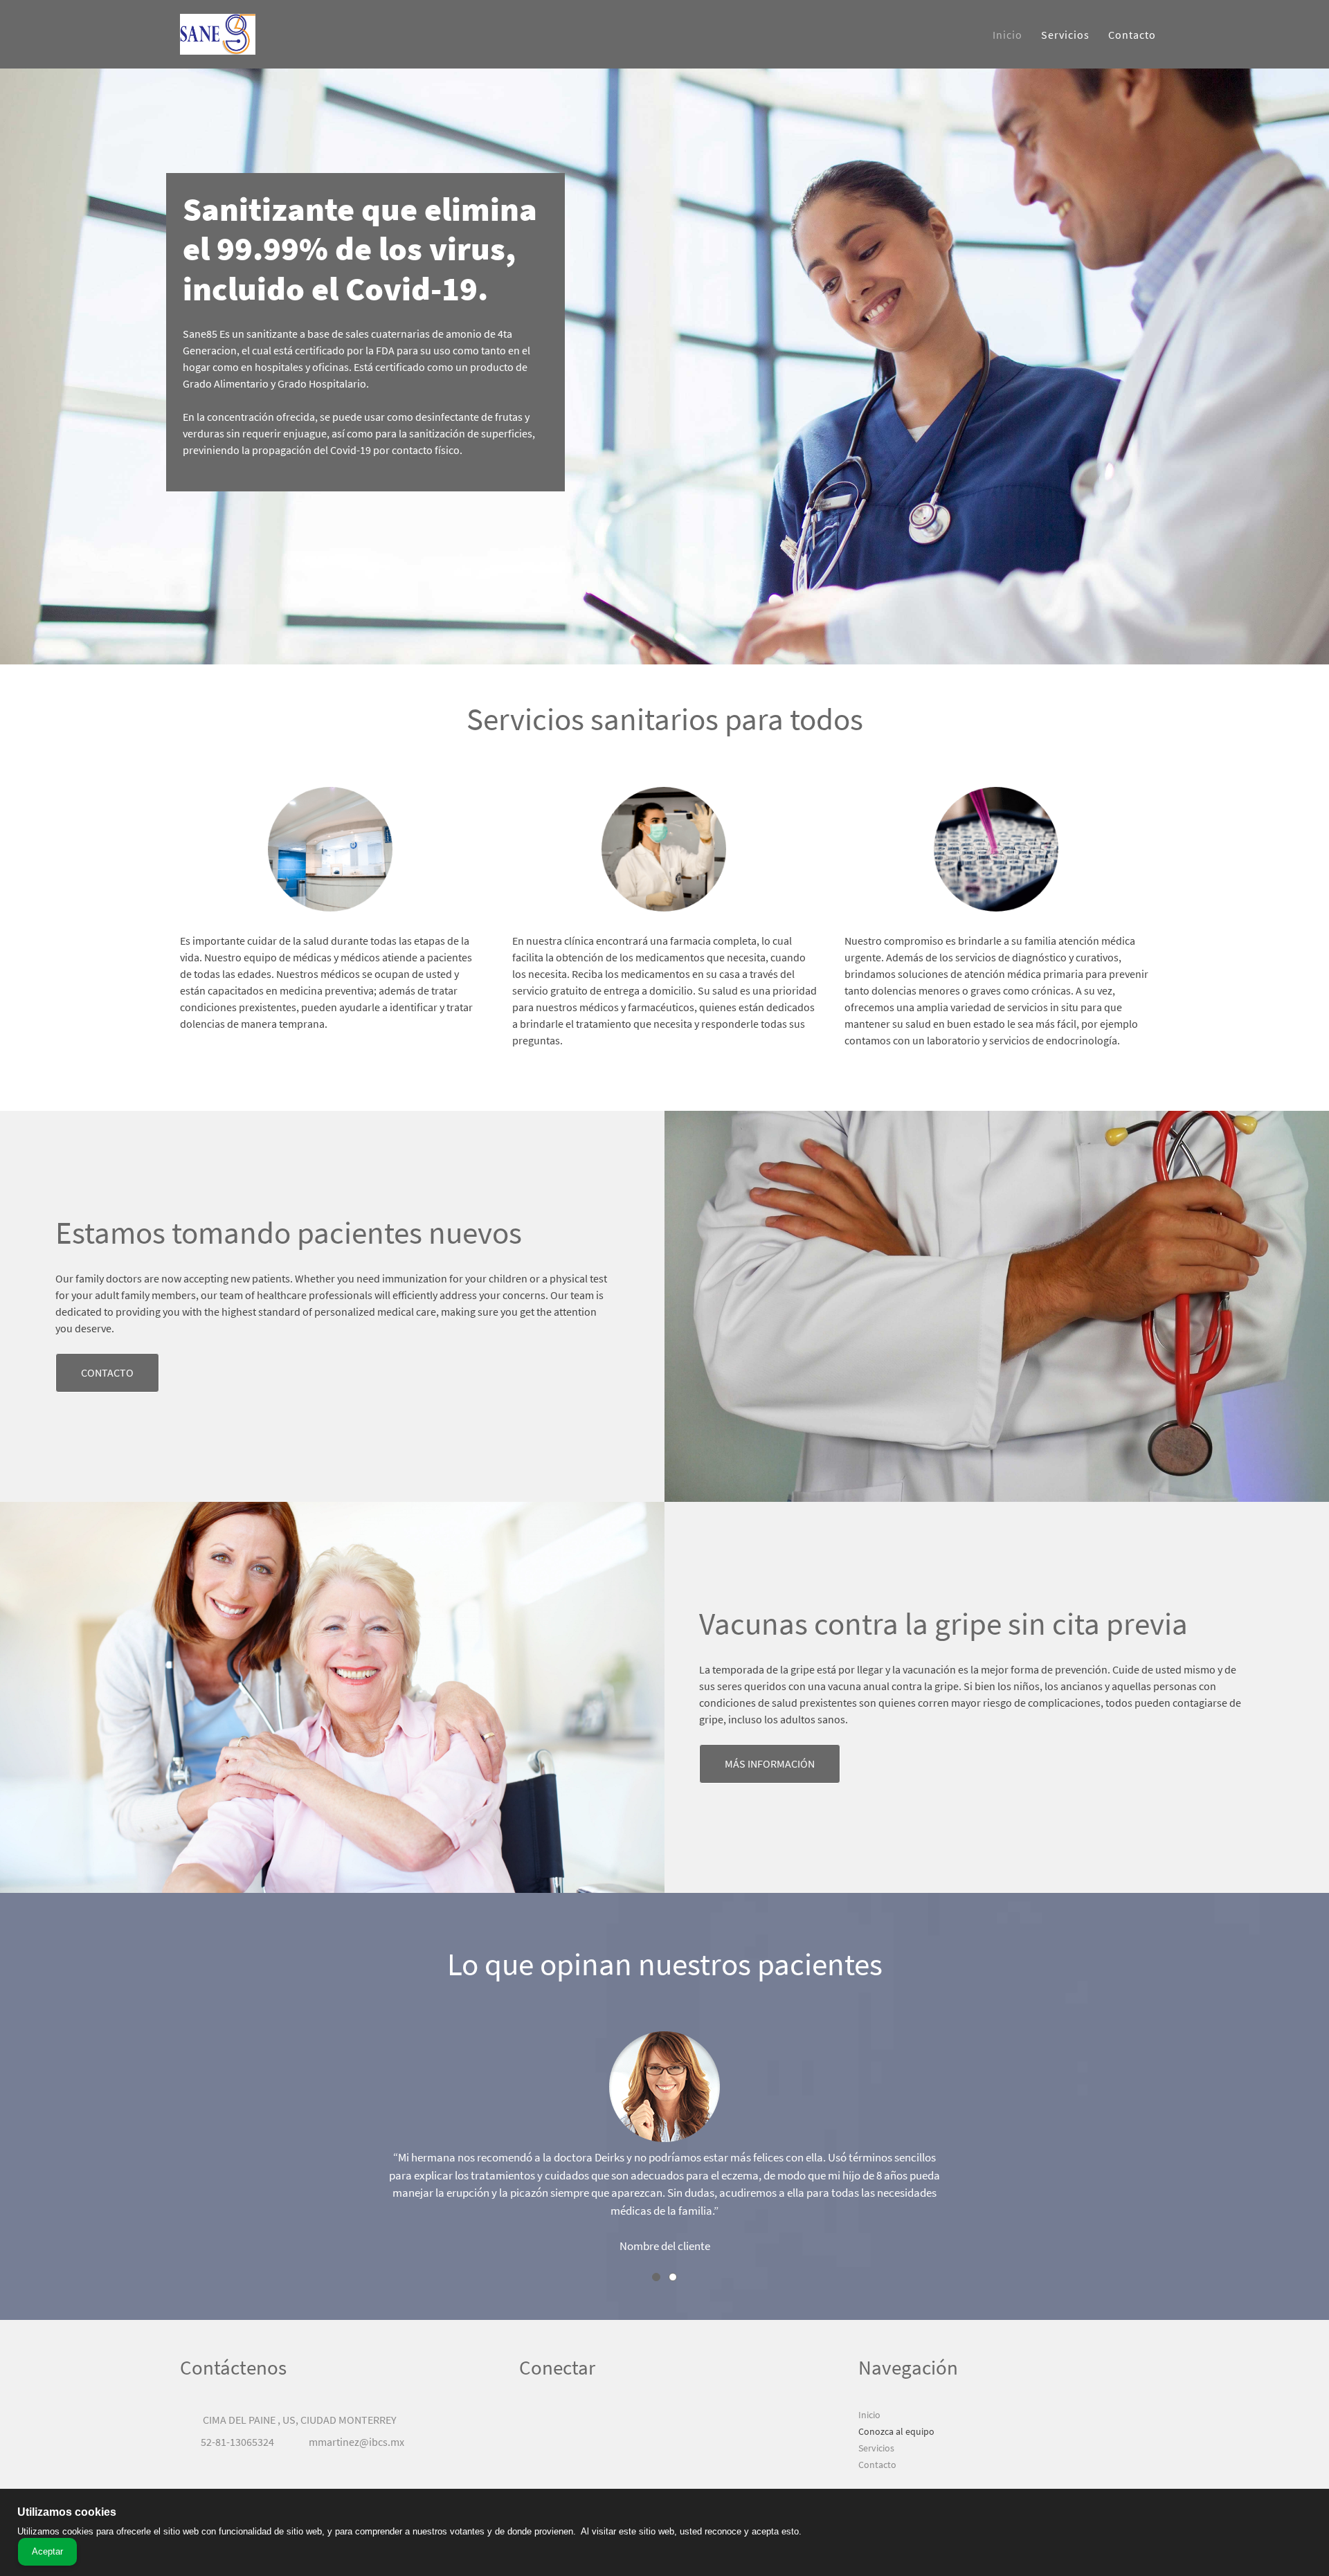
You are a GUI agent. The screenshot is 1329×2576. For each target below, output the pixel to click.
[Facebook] (530, 2420)
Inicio (869, 2415)
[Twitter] (550, 2420)
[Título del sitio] (218, 34)
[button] (664, 2146)
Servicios (876, 2448)
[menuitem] (1008, 35)
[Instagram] (592, 2420)
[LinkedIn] (571, 2420)
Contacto (877, 2465)
